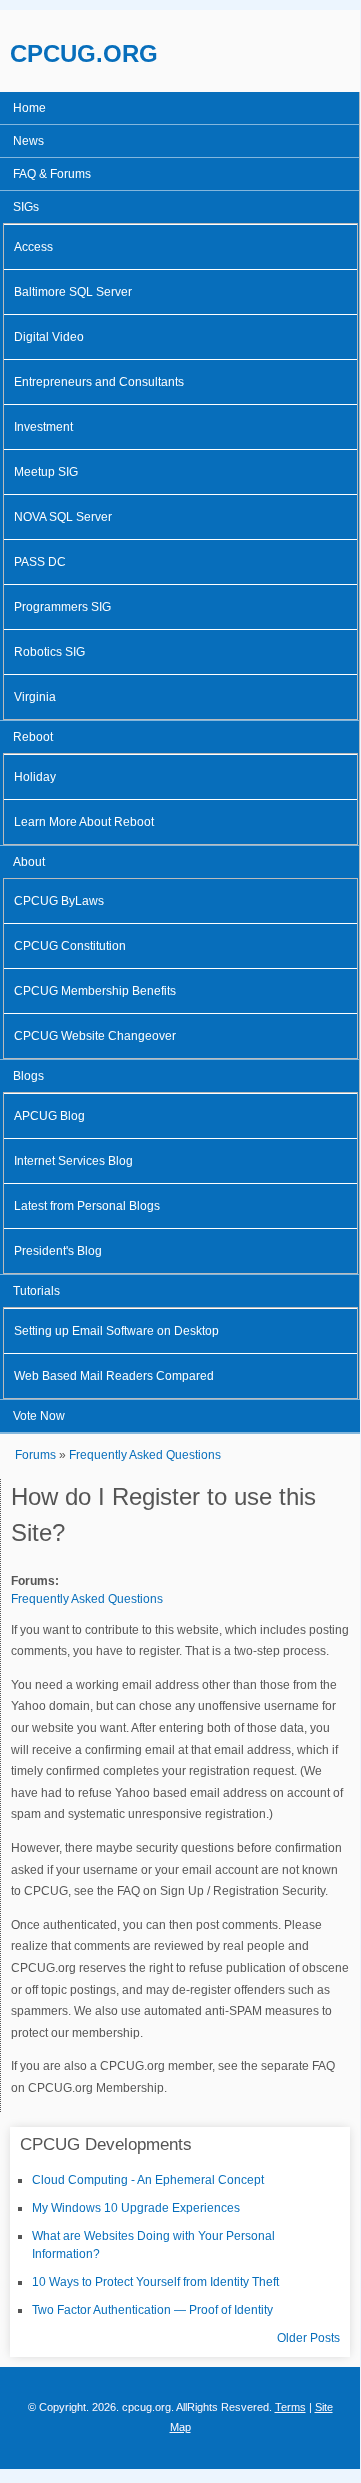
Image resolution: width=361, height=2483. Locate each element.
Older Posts (308, 2338)
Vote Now (39, 1416)
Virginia (35, 697)
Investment (43, 427)
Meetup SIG (46, 472)
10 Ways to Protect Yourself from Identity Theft (155, 2282)
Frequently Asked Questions (145, 1455)
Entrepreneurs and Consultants (99, 382)
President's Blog (58, 1251)
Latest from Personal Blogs (87, 1206)
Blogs (28, 1076)
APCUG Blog (49, 1116)
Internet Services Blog (73, 1161)
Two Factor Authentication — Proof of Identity (152, 2310)
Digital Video (49, 337)
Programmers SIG (62, 607)
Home (29, 108)
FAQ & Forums (52, 174)
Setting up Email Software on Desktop (116, 1331)
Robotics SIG (49, 652)
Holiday (35, 777)
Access (33, 247)
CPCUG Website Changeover (95, 1036)
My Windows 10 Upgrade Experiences (136, 2208)
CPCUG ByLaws (59, 901)
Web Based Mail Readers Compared (114, 1376)
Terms (290, 2407)
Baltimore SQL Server (73, 292)
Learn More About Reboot (84, 822)
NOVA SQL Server (63, 517)
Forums (35, 1455)
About (29, 862)
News (28, 141)
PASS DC (40, 562)
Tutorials (36, 1291)
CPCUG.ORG (84, 53)
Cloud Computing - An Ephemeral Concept (148, 2180)
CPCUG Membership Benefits (95, 991)
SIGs (26, 207)
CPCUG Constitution (70, 946)
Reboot (33, 737)
